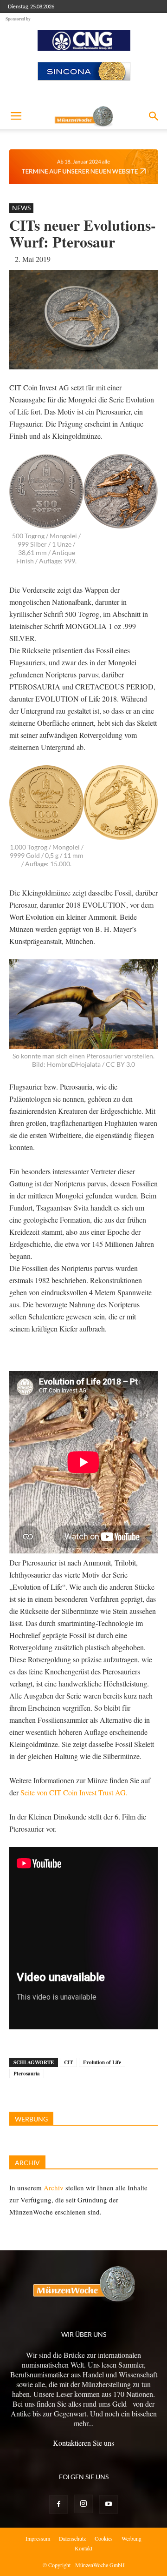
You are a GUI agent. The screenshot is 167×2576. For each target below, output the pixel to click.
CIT (68, 2062)
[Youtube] (109, 2504)
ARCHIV (27, 2163)
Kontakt (83, 2548)
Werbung (132, 2538)
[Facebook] (58, 2504)
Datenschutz (72, 2538)
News (21, 208)
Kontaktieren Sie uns (83, 2443)
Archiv (54, 2188)
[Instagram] (83, 2504)
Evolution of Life (102, 2062)
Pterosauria (27, 2074)
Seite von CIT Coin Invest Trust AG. (74, 1792)
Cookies (104, 2538)
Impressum (38, 2538)
